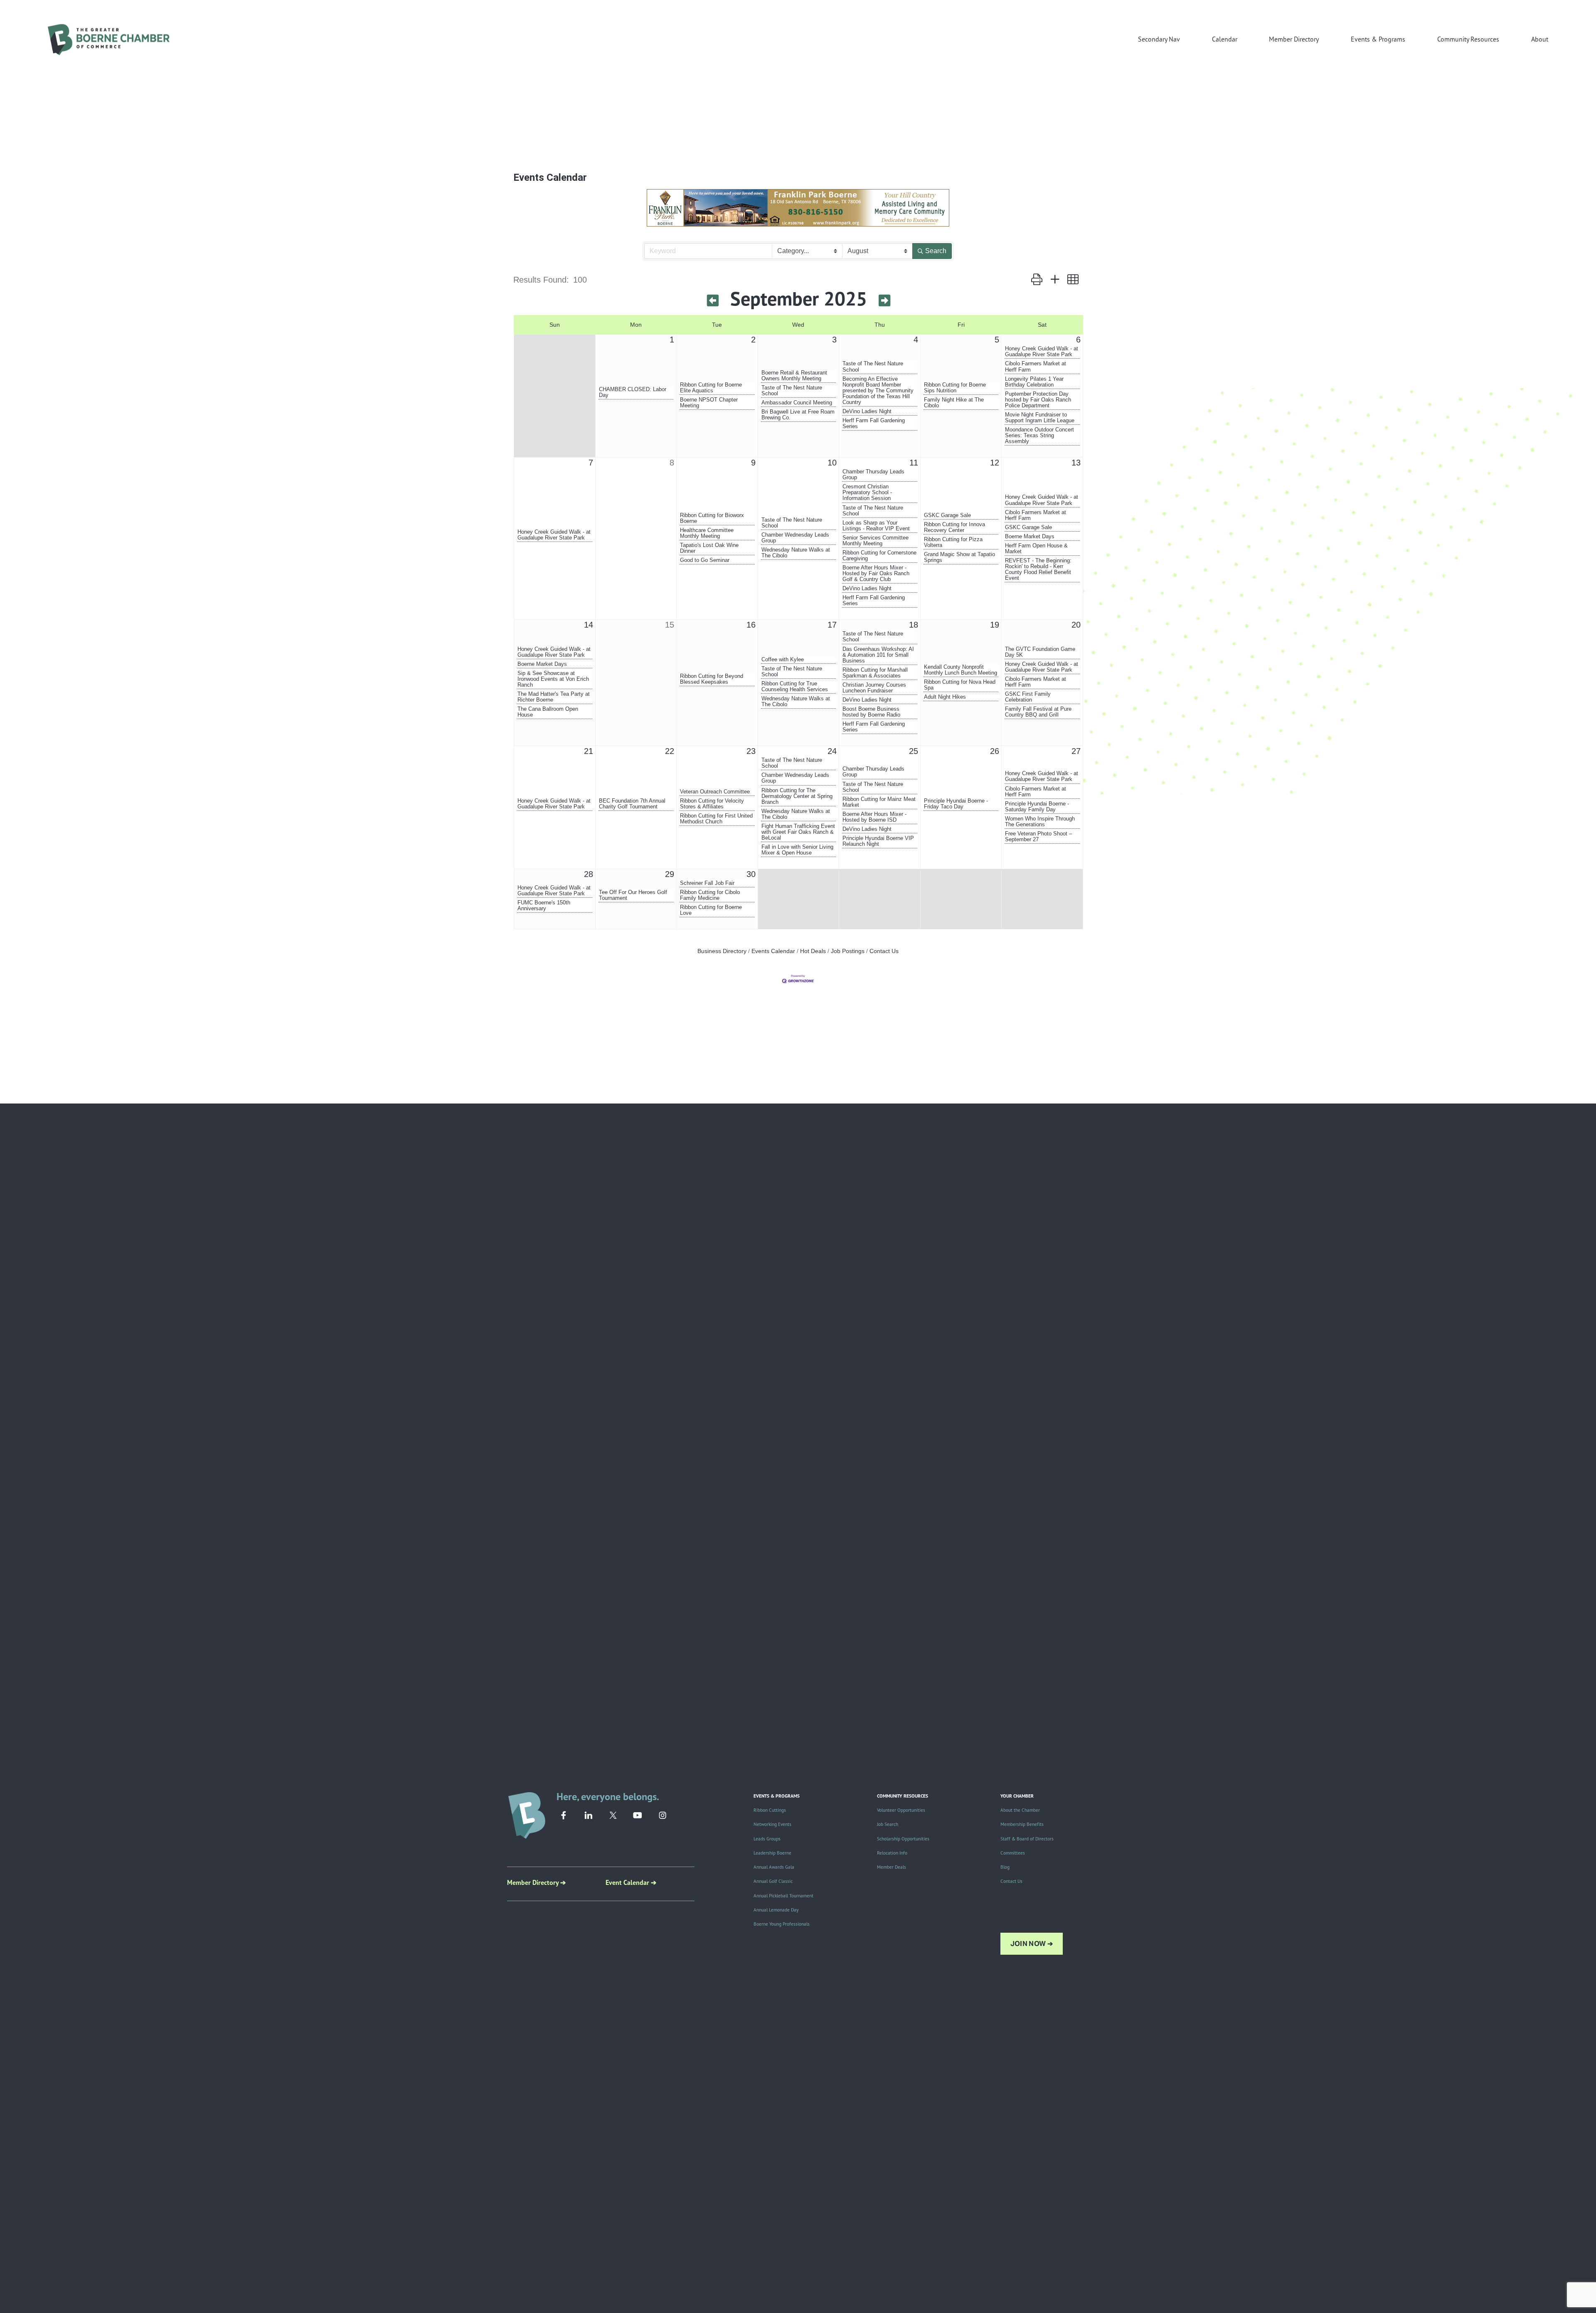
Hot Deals (813, 951)
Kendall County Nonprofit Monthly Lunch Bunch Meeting (961, 670)
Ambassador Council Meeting (797, 403)
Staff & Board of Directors (1027, 1839)
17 (832, 625)
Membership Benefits (1022, 1824)
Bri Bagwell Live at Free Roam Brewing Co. (798, 415)
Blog (1005, 1867)
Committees (1013, 1853)
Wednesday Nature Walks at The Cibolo (796, 553)
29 (670, 874)
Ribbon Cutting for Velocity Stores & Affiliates (712, 804)
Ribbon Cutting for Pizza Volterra (953, 542)
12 (995, 463)
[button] (1037, 279)
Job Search (888, 1824)
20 (1076, 625)
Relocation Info (892, 1853)
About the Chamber (1020, 1810)
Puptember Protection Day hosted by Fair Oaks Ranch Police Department (1038, 400)
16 (751, 625)
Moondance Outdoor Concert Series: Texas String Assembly (1039, 436)
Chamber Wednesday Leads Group (795, 538)
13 (1076, 463)
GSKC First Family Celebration (1028, 697)
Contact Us (884, 951)
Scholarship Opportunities (903, 1839)
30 (751, 874)
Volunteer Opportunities (901, 1810)
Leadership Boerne (772, 1853)
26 (995, 751)
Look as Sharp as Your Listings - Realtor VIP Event (876, 526)
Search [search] (936, 251)
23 (751, 751)
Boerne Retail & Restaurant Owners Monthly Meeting (794, 376)
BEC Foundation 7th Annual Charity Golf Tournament (632, 804)
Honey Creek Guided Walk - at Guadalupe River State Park (1042, 352)
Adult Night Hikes (945, 697)
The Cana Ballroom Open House (548, 712)
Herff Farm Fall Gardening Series (874, 424)
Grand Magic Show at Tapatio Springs (959, 557)
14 (589, 625)
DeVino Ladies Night (867, 411)
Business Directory (722, 951)
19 (995, 625)
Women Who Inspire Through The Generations (1040, 822)
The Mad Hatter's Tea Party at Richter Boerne (554, 697)
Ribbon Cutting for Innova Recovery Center (954, 527)
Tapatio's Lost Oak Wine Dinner (709, 548)
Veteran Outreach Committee (715, 792)
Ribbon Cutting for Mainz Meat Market (879, 802)
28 (589, 874)
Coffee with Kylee (783, 660)
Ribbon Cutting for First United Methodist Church (716, 819)
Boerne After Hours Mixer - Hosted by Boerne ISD (874, 817)
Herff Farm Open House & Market (1036, 549)
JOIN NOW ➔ (1032, 1944)
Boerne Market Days (1030, 537)
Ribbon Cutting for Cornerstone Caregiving (879, 556)
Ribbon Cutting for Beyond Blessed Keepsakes (712, 679)
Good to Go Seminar (705, 560)
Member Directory (1294, 39)
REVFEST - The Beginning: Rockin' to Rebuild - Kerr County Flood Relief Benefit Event (1038, 569)
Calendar (1225, 39)
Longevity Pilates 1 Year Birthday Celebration (1034, 382)
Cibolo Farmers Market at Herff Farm (1036, 367)
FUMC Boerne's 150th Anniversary (544, 906)
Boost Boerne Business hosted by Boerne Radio (871, 712)
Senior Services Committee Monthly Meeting (876, 541)
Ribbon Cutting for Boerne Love (711, 910)
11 (914, 463)
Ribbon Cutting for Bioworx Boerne (712, 518)
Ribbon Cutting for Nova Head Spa (960, 685)
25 (914, 751)
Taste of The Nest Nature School (792, 391)
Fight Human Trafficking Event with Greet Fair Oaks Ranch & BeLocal (798, 832)
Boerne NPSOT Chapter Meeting (709, 403)
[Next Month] (884, 301)
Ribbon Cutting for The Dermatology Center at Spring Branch (797, 796)
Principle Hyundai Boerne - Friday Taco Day (956, 804)
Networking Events (772, 1824)
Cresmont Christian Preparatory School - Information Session (867, 493)
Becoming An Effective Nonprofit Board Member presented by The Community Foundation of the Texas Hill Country (878, 391)
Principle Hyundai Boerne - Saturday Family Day (1037, 807)
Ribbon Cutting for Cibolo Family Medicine (710, 895)
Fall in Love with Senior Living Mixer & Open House (797, 850)
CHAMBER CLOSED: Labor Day (633, 392)
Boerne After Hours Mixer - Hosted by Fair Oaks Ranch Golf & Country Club (876, 574)
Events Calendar (773, 951)
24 (832, 751)
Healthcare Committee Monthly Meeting (707, 533)
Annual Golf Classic (773, 1881)
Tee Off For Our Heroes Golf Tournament (633, 895)
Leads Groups (767, 1839)
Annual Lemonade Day (776, 1910)
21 (589, 751)
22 (670, 751)
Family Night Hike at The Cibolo (954, 403)
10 (832, 463)
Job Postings (848, 951)
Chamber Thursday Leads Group (873, 475)
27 (1076, 751)
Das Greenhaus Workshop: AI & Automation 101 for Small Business (878, 655)
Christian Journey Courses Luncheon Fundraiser (874, 688)
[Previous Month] (713, 301)
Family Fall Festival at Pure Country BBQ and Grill (1038, 712)
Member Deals (892, 1867)
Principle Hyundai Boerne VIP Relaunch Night (878, 841)
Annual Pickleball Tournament (783, 1896)
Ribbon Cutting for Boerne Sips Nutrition (955, 388)
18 (914, 625)
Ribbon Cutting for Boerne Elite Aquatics (711, 388)
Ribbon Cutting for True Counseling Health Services (795, 687)
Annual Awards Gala (774, 1867)
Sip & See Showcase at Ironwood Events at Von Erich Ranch (553, 679)
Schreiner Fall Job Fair (707, 883)
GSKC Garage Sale (947, 515)
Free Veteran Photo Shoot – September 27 (1038, 837)
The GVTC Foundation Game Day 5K (1040, 652)
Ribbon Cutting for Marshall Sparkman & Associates (875, 673)
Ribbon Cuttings (770, 1810)
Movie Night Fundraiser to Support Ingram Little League (1040, 418)
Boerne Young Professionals (782, 1924)
